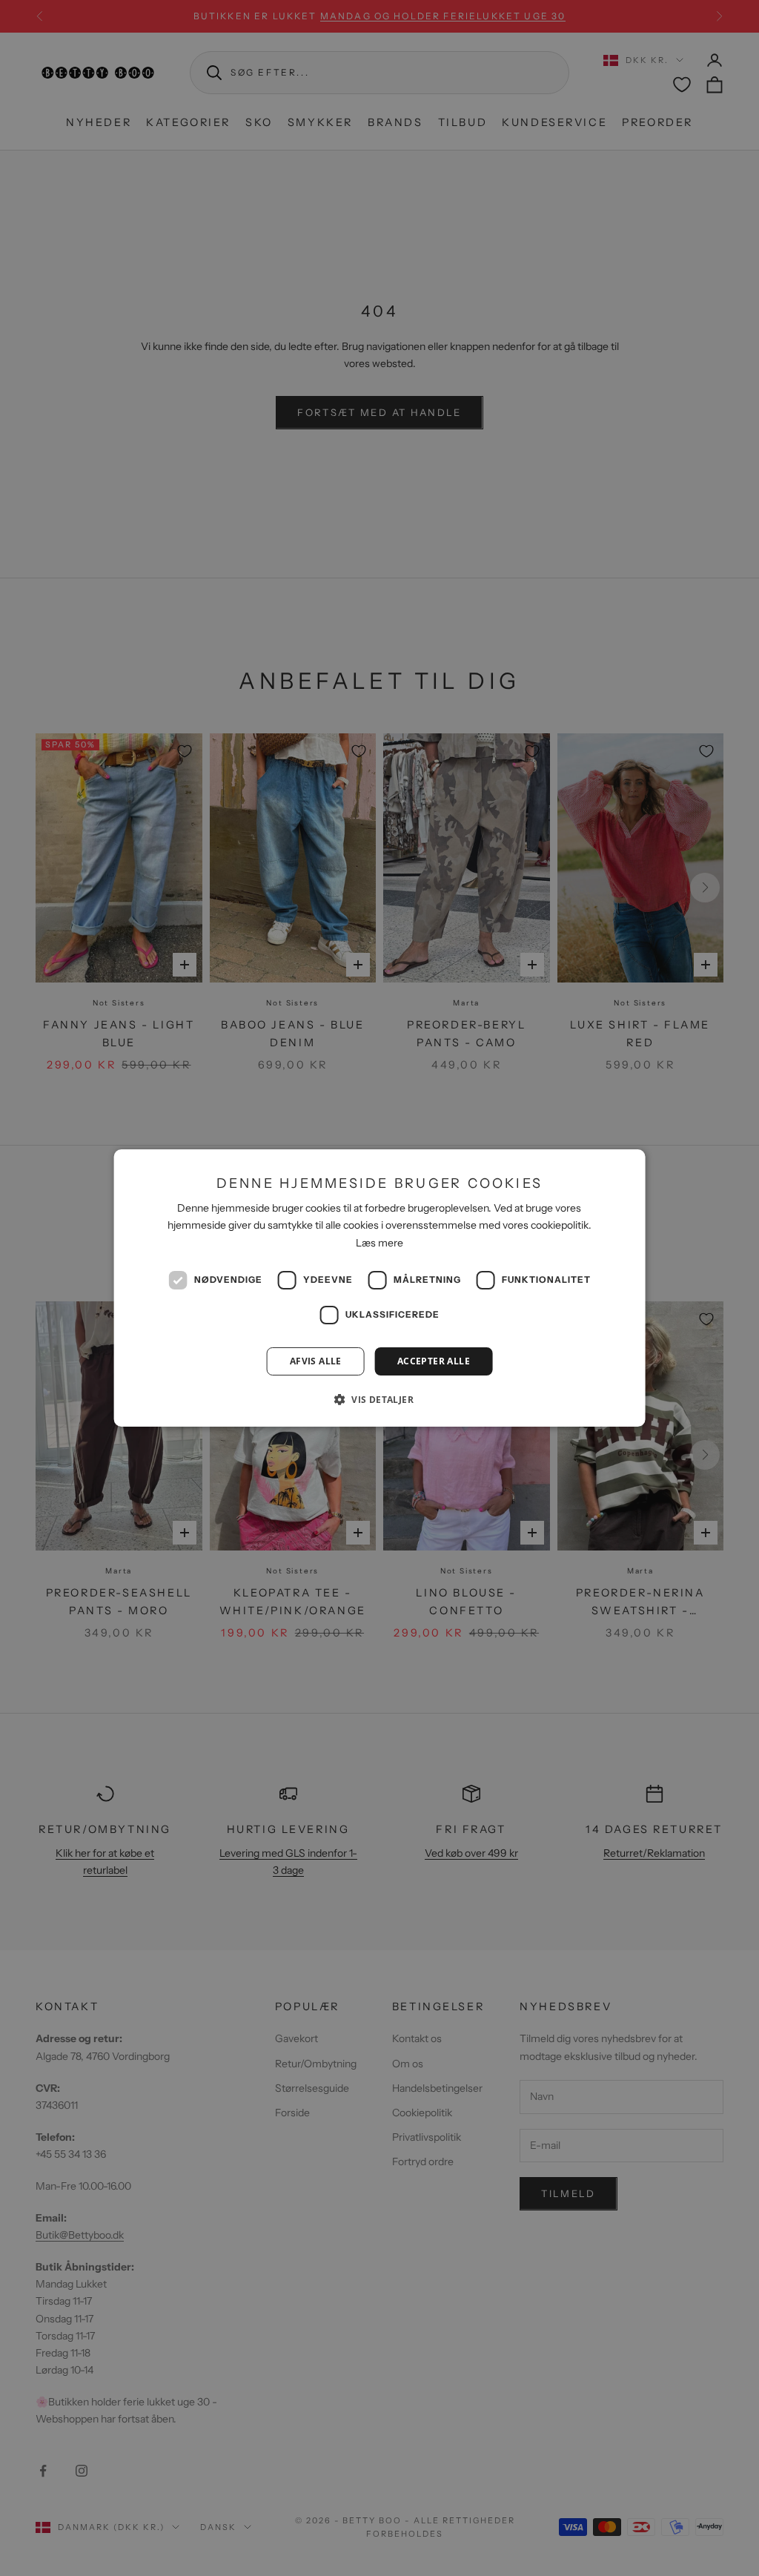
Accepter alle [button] (434, 1361)
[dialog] (380, 1288)
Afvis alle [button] (316, 1361)
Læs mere (379, 1243)
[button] (379, 1399)
